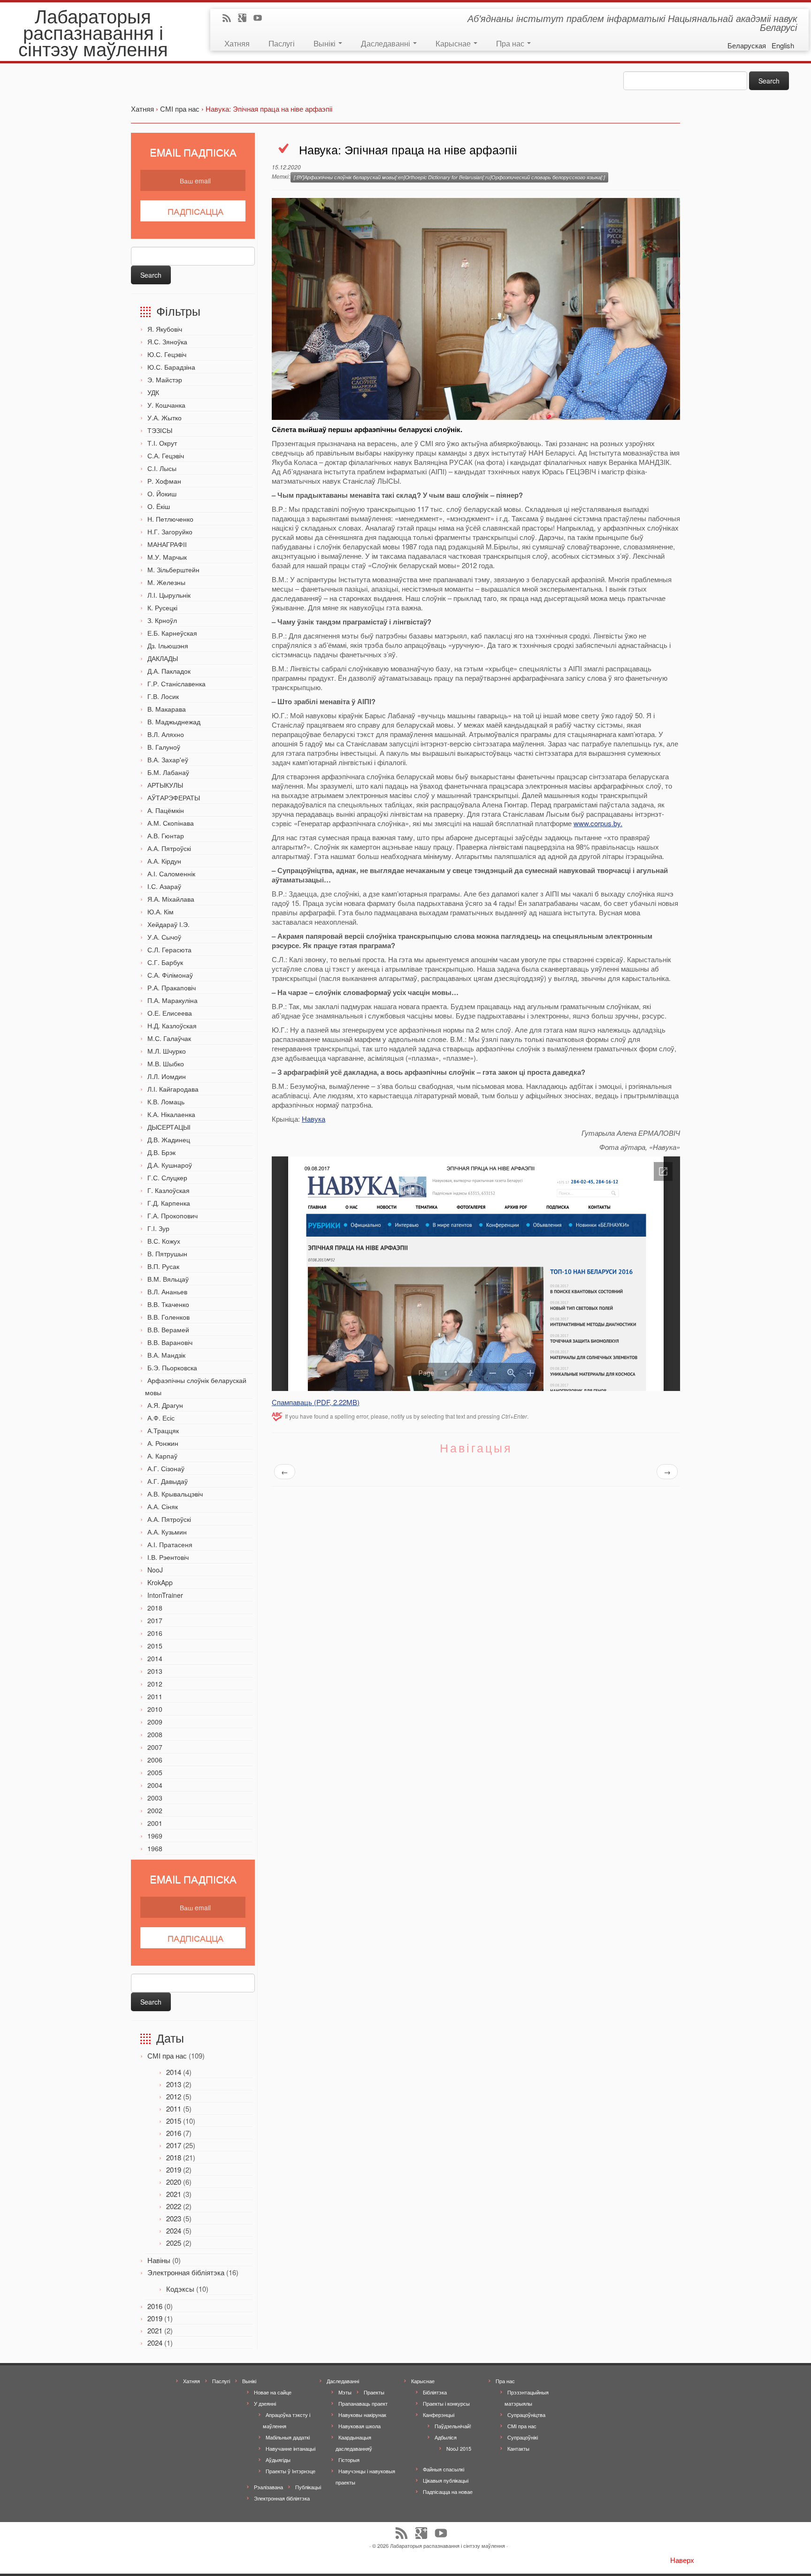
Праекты (374, 2392)
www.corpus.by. (598, 823)
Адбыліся (446, 2437)
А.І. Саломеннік (171, 874)
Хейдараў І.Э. (168, 924)
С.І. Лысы (162, 468)
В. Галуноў (164, 747)
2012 (155, 1684)
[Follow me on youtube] (261, 19)
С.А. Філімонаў (170, 975)
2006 (155, 1760)
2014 (155, 1658)
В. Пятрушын (167, 1254)
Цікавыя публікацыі (446, 2480)
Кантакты (518, 2448)
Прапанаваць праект (363, 2403)
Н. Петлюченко (170, 519)
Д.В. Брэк (161, 1152)
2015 (155, 1646)
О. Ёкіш (159, 506)
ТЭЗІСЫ (160, 430)
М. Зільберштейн (173, 570)
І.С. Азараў (164, 886)
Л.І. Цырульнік (169, 595)
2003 (155, 1798)
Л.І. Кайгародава (173, 1089)
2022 (174, 2206)
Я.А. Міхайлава (171, 899)
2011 (155, 1696)
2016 (155, 1633)
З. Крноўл (162, 620)
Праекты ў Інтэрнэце (291, 2471)
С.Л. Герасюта (169, 950)
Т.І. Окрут (162, 443)
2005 (155, 1772)
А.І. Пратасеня (170, 1544)
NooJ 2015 (459, 2448)
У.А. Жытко (164, 418)
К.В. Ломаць (166, 1102)
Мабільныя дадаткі (288, 2437)
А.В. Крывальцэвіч (175, 1494)
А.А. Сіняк (163, 1506)
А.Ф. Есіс (161, 1418)
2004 (155, 1785)
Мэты (345, 2392)
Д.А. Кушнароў (170, 1165)
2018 (155, 1608)
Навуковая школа (360, 2426)
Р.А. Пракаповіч (172, 988)
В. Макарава (167, 709)
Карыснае (454, 43)
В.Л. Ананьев (167, 1292)
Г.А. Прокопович (172, 1216)
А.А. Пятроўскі (169, 848)
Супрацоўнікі (523, 2437)
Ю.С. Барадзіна (171, 367)
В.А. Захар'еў (168, 760)
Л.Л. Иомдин (167, 1076)
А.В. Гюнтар (166, 836)
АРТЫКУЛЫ (165, 785)
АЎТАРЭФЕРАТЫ (174, 798)
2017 (155, 1620)
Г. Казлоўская (168, 1190)
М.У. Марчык (167, 557)
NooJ (155, 1570)
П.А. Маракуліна (172, 1000)
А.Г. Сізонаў (166, 1468)
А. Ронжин (163, 1443)
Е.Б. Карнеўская (172, 633)
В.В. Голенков (168, 1317)
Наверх (682, 2560)
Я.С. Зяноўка (167, 342)
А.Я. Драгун (165, 1405)
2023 (174, 2218)
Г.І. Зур (158, 1228)
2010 (155, 1709)
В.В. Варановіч (170, 1342)
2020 (174, 2182)
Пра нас (511, 43)
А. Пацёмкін (166, 810)
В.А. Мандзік (166, 1355)
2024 (174, 2230)
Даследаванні (386, 43)
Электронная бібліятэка (186, 2272)
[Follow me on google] (245, 19)
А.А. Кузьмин (167, 1532)
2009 (155, 1722)
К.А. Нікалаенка (171, 1114)
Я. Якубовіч (165, 329)
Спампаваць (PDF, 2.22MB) (316, 1402)
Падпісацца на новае (448, 2492)
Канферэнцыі (439, 2415)
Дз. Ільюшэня (168, 646)
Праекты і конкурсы (446, 2403)
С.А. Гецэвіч (166, 456)
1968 (155, 1848)
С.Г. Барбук (165, 962)
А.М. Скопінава (171, 823)
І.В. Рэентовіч (168, 1557)
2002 (155, 1810)
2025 (174, 2243)
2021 (174, 2194)
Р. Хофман (164, 481)
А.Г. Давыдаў (168, 1481)
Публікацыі (308, 2487)
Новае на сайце (273, 2392)
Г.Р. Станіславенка (176, 684)
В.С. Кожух (164, 1241)
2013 (155, 1671)
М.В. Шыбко (166, 1064)
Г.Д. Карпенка (169, 1203)
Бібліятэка (435, 2392)
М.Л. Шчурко (167, 1051)
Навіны (159, 2260)
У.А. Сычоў (164, 937)
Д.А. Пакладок (169, 671)
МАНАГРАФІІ (167, 544)
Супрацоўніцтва (526, 2415)
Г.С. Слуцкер (167, 1178)
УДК (153, 392)
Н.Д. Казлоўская (172, 1026)
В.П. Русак (163, 1266)
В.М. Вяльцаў (168, 1279)
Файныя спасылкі (444, 2469)
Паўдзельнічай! (453, 2426)
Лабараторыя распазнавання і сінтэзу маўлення (93, 32)
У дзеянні (265, 2403)
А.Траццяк (163, 1430)
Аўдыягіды (278, 2460)
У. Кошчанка (166, 405)
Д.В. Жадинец (169, 1140)
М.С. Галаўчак (169, 1038)
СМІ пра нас (167, 2055)
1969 (155, 1836)
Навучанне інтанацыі (291, 2448)
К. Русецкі (162, 608)
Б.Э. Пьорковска (172, 1368)
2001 (155, 1823)
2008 (155, 1734)
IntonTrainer (165, 1595)
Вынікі (325, 43)
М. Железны (166, 582)
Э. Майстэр (165, 380)
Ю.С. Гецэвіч (167, 354)
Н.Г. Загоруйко (170, 532)
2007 (155, 1747)
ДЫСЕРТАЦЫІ (169, 1127)
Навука (314, 1119)
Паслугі (282, 43)
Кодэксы (180, 2289)
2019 (174, 2169)
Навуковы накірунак (362, 2415)
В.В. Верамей (168, 1330)
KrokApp (160, 1582)
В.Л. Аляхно (166, 734)
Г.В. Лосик (163, 696)
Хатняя (237, 43)
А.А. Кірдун (164, 861)
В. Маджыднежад (174, 722)
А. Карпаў (162, 1456)
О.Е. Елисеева (170, 1013)
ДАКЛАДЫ (163, 658)
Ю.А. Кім (161, 912)
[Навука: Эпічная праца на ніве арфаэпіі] (476, 308)
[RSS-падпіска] (230, 19)
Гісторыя (349, 2460)
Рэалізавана (268, 2487)
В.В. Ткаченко (168, 1304)
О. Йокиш (162, 494)
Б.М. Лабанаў (168, 772)
